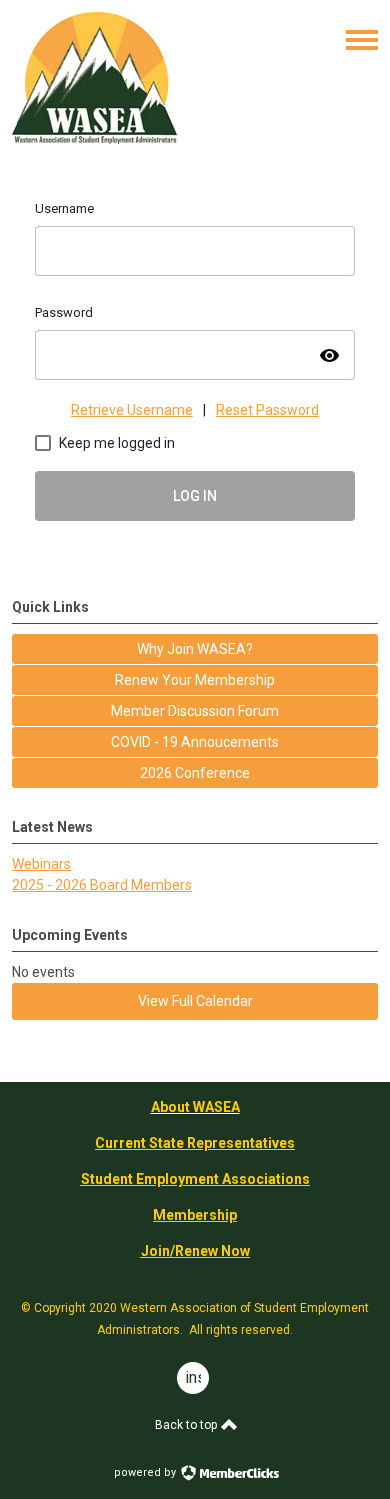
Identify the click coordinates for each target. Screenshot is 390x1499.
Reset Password (267, 410)
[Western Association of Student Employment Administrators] (94, 139)
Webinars (41, 864)
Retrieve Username (132, 410)
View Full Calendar (195, 1001)
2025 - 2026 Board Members (102, 885)
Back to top (187, 1425)
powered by (146, 1472)
